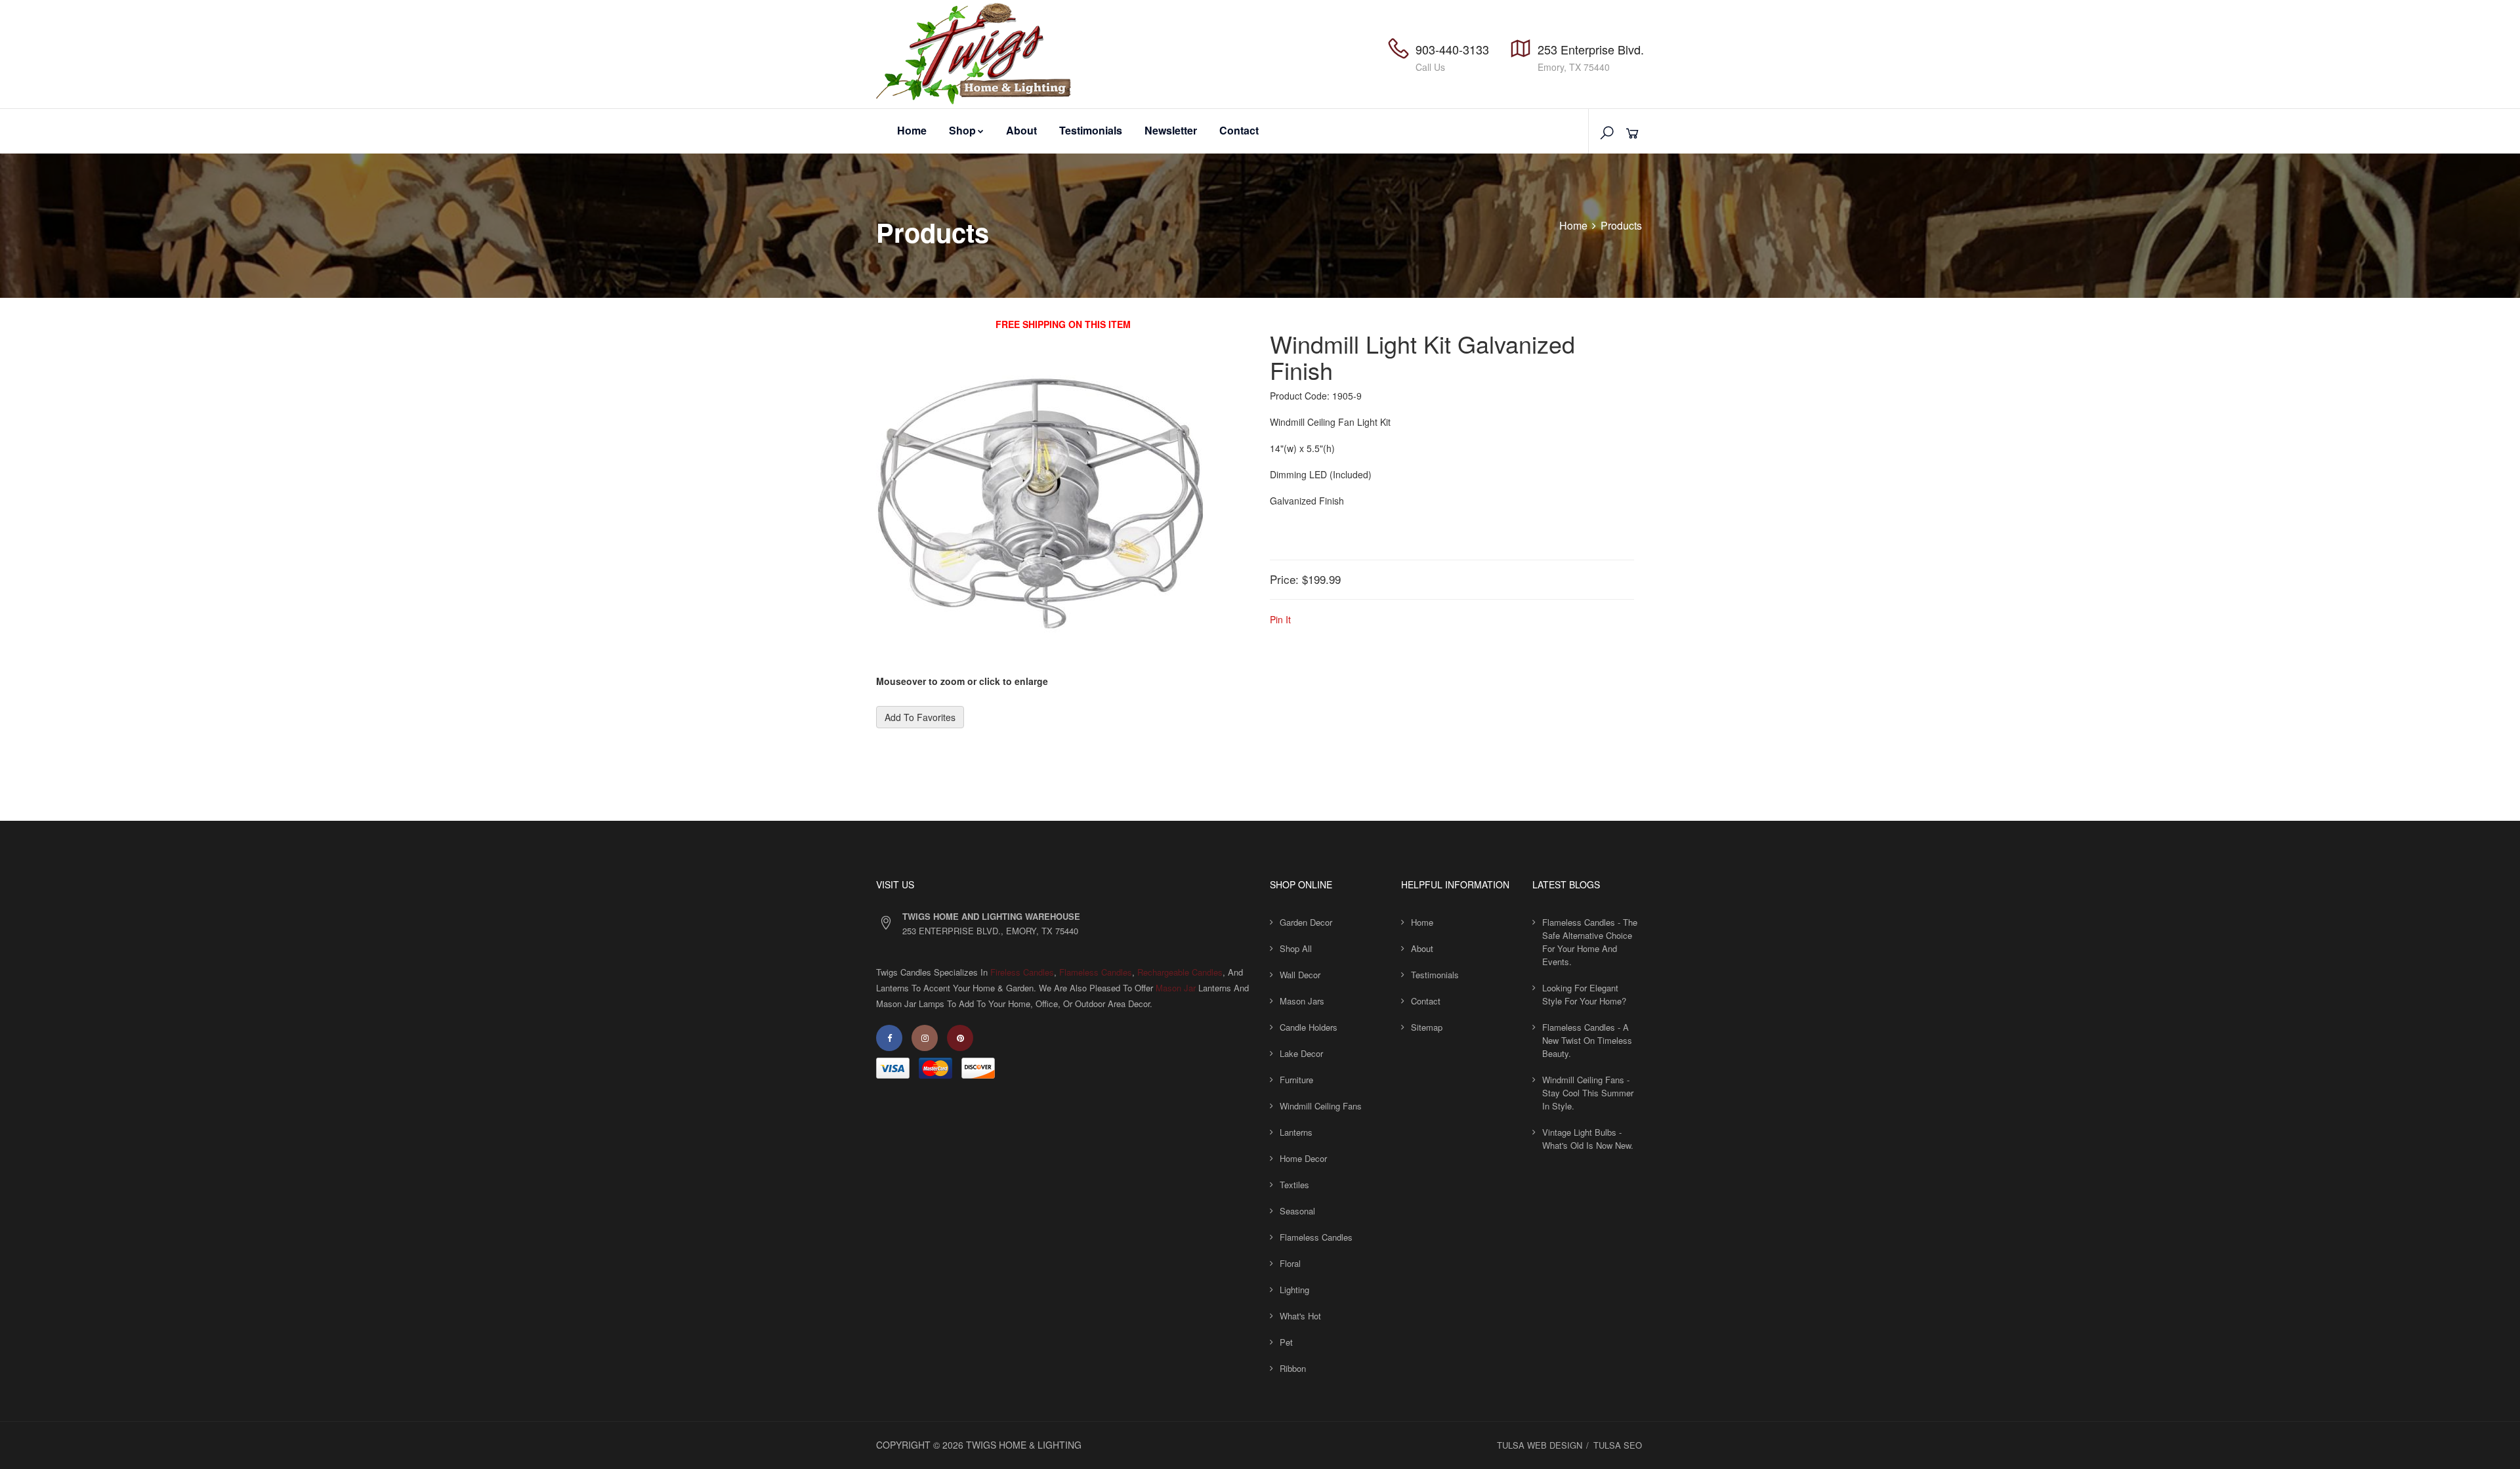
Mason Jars (1302, 1001)
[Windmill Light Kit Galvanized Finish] (1040, 508)
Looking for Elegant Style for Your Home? (1584, 994)
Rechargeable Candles (1180, 972)
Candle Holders (1309, 1027)
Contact (1239, 130)
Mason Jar (1176, 988)
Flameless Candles (1096, 972)
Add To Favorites (920, 717)
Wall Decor (1300, 975)
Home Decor (1303, 1158)
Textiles (1294, 1185)
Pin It (1280, 619)
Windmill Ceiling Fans (1321, 1106)
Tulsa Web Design (1540, 1445)
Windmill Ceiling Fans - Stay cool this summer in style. (1588, 1093)
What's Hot (1300, 1316)
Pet (1286, 1342)
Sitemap (1427, 1027)
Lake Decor (1301, 1053)
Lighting (1294, 1290)
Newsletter (1171, 130)
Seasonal (1297, 1211)
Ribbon (1293, 1368)
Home (912, 130)
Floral (1290, 1263)
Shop (962, 130)
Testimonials (1091, 130)
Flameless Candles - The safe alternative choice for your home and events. (1590, 942)
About (1021, 130)
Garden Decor (1306, 922)
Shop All (1296, 948)
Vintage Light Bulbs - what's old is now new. (1588, 1139)
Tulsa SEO (1618, 1445)
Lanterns (1296, 1132)
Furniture (1296, 1080)
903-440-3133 (1452, 49)
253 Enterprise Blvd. (1591, 49)
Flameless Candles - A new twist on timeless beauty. (1587, 1040)
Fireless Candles (1022, 972)
